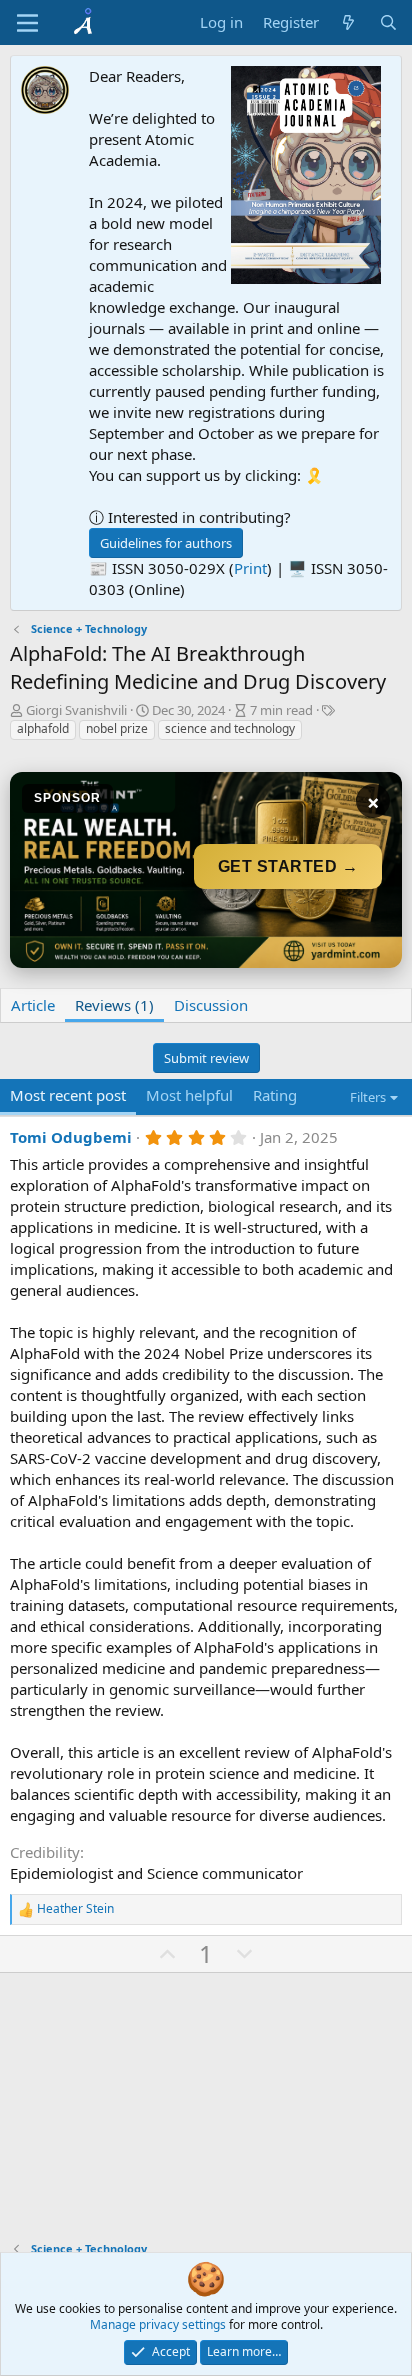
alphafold (43, 728)
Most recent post (68, 1095)
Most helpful (189, 1095)
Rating (275, 1095)
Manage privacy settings (158, 2324)
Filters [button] (368, 1097)
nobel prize (117, 728)
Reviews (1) (114, 1005)
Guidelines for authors (166, 543)
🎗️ (314, 475)
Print (250, 568)
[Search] (388, 22)
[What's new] (348, 22)
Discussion (211, 1005)
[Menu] (27, 23)
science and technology (230, 728)
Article (33, 1005)
